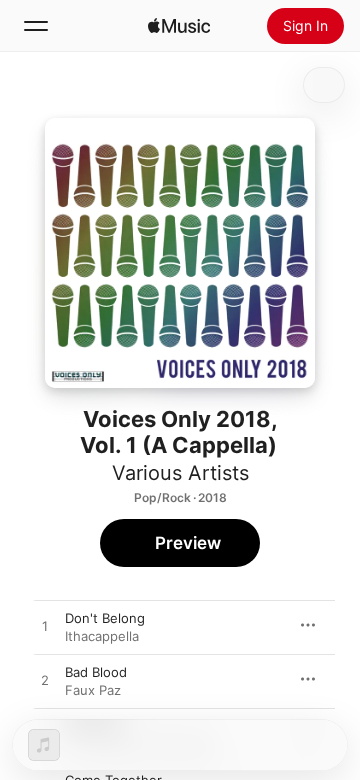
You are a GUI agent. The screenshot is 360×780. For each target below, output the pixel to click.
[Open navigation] (36, 26)
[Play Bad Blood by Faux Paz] (45, 681)
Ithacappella (102, 636)
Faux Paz (93, 690)
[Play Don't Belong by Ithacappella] (45, 627)
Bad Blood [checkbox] (96, 672)
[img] (179, 26)
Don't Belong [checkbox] (105, 618)
